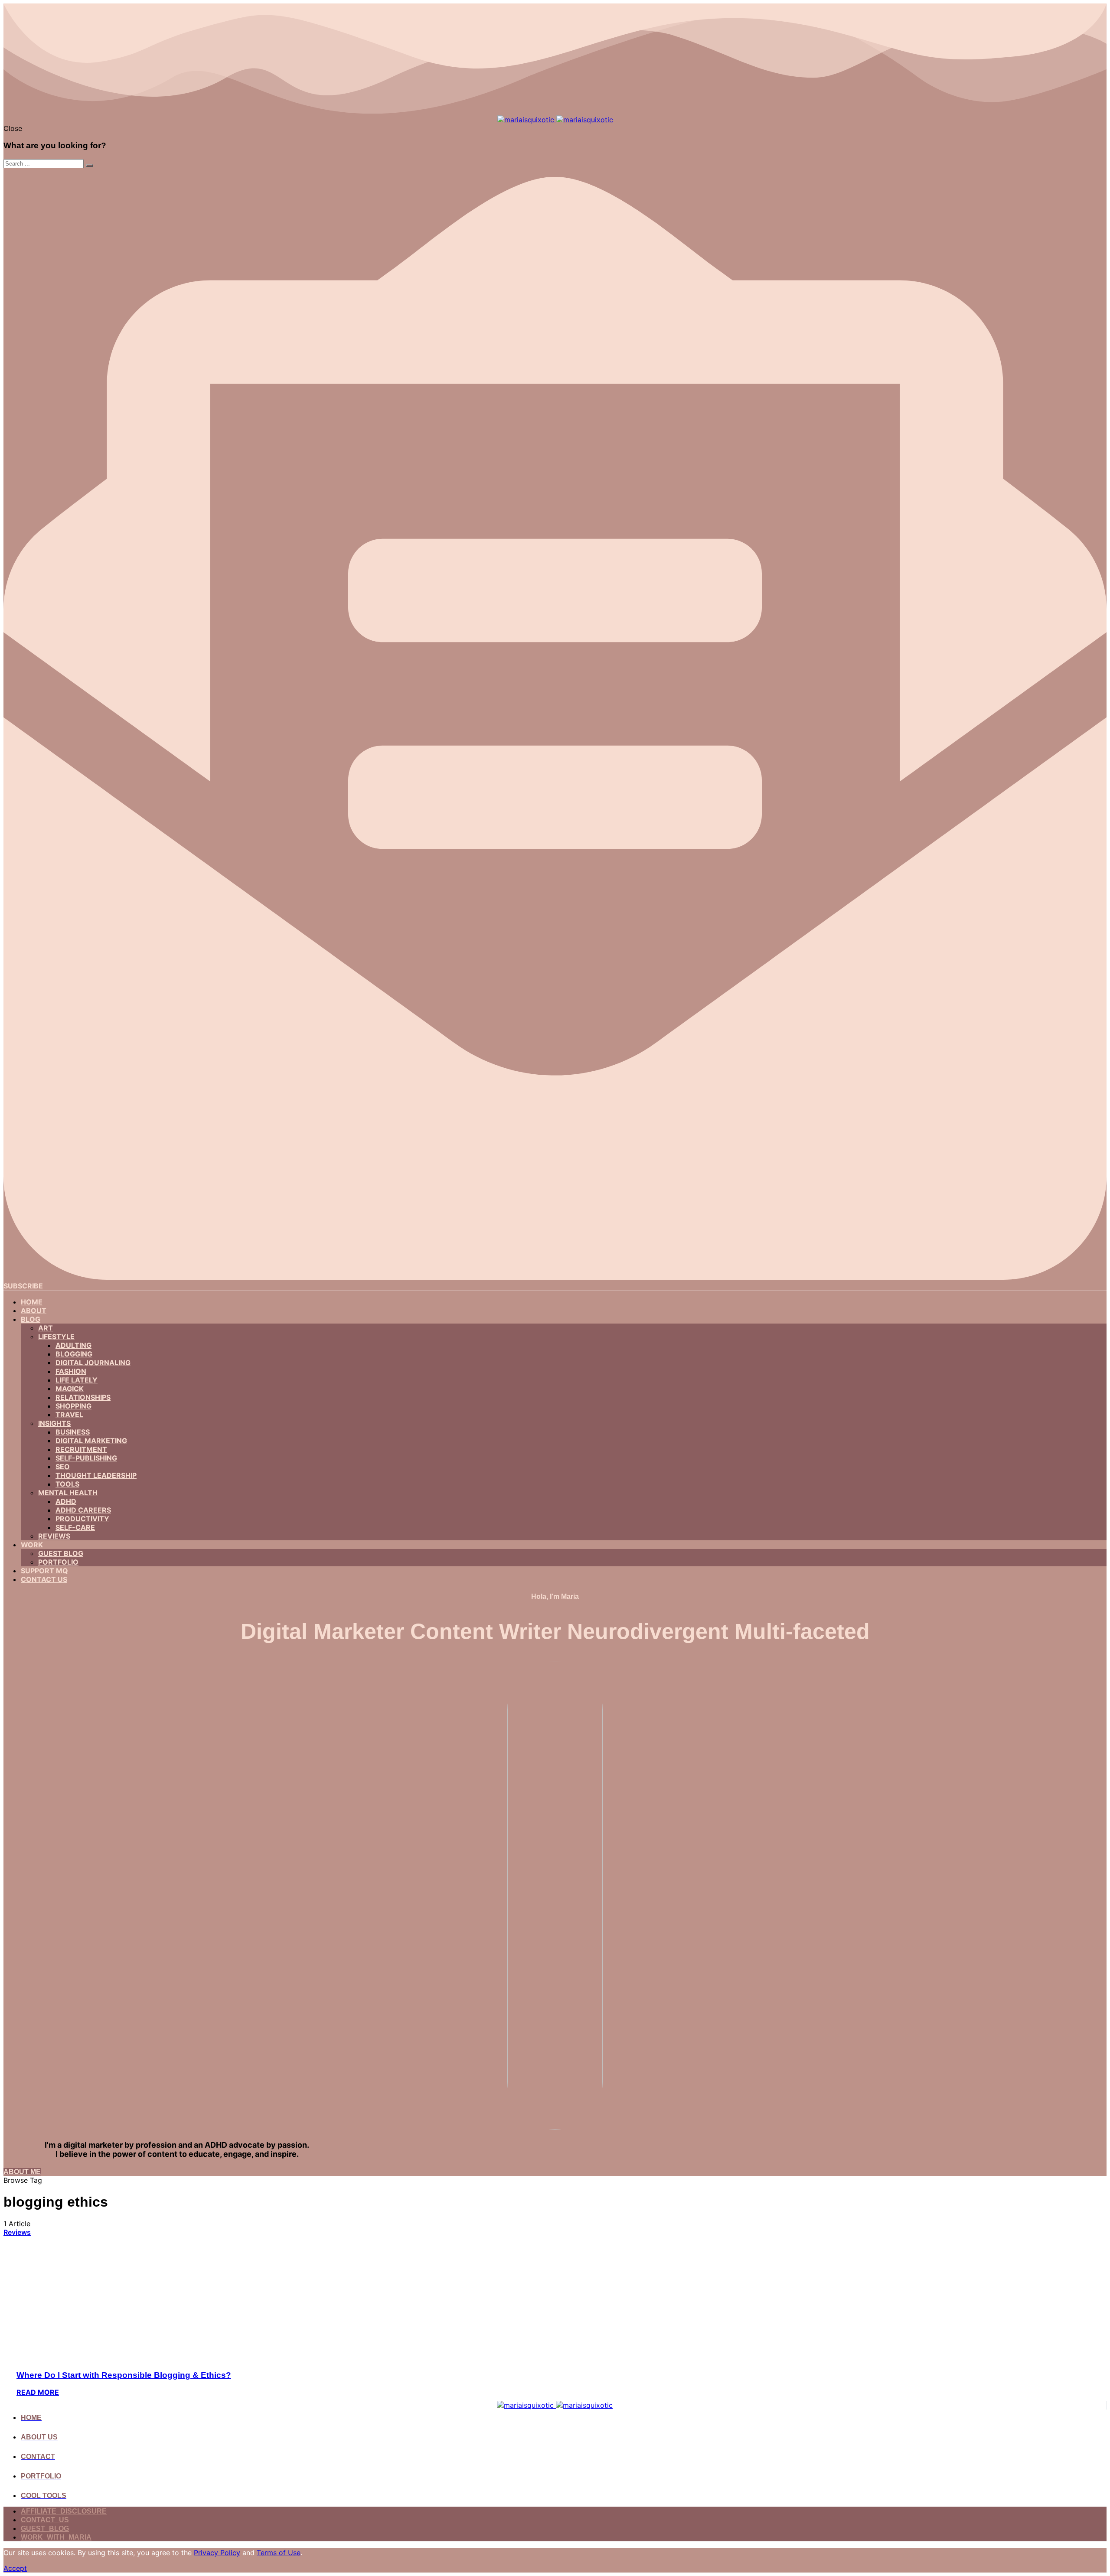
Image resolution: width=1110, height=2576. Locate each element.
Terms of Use (279, 2553)
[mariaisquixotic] (555, 120)
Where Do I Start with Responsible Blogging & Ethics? (124, 2375)
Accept (15, 2568)
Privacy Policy (217, 2553)
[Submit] (89, 166)
